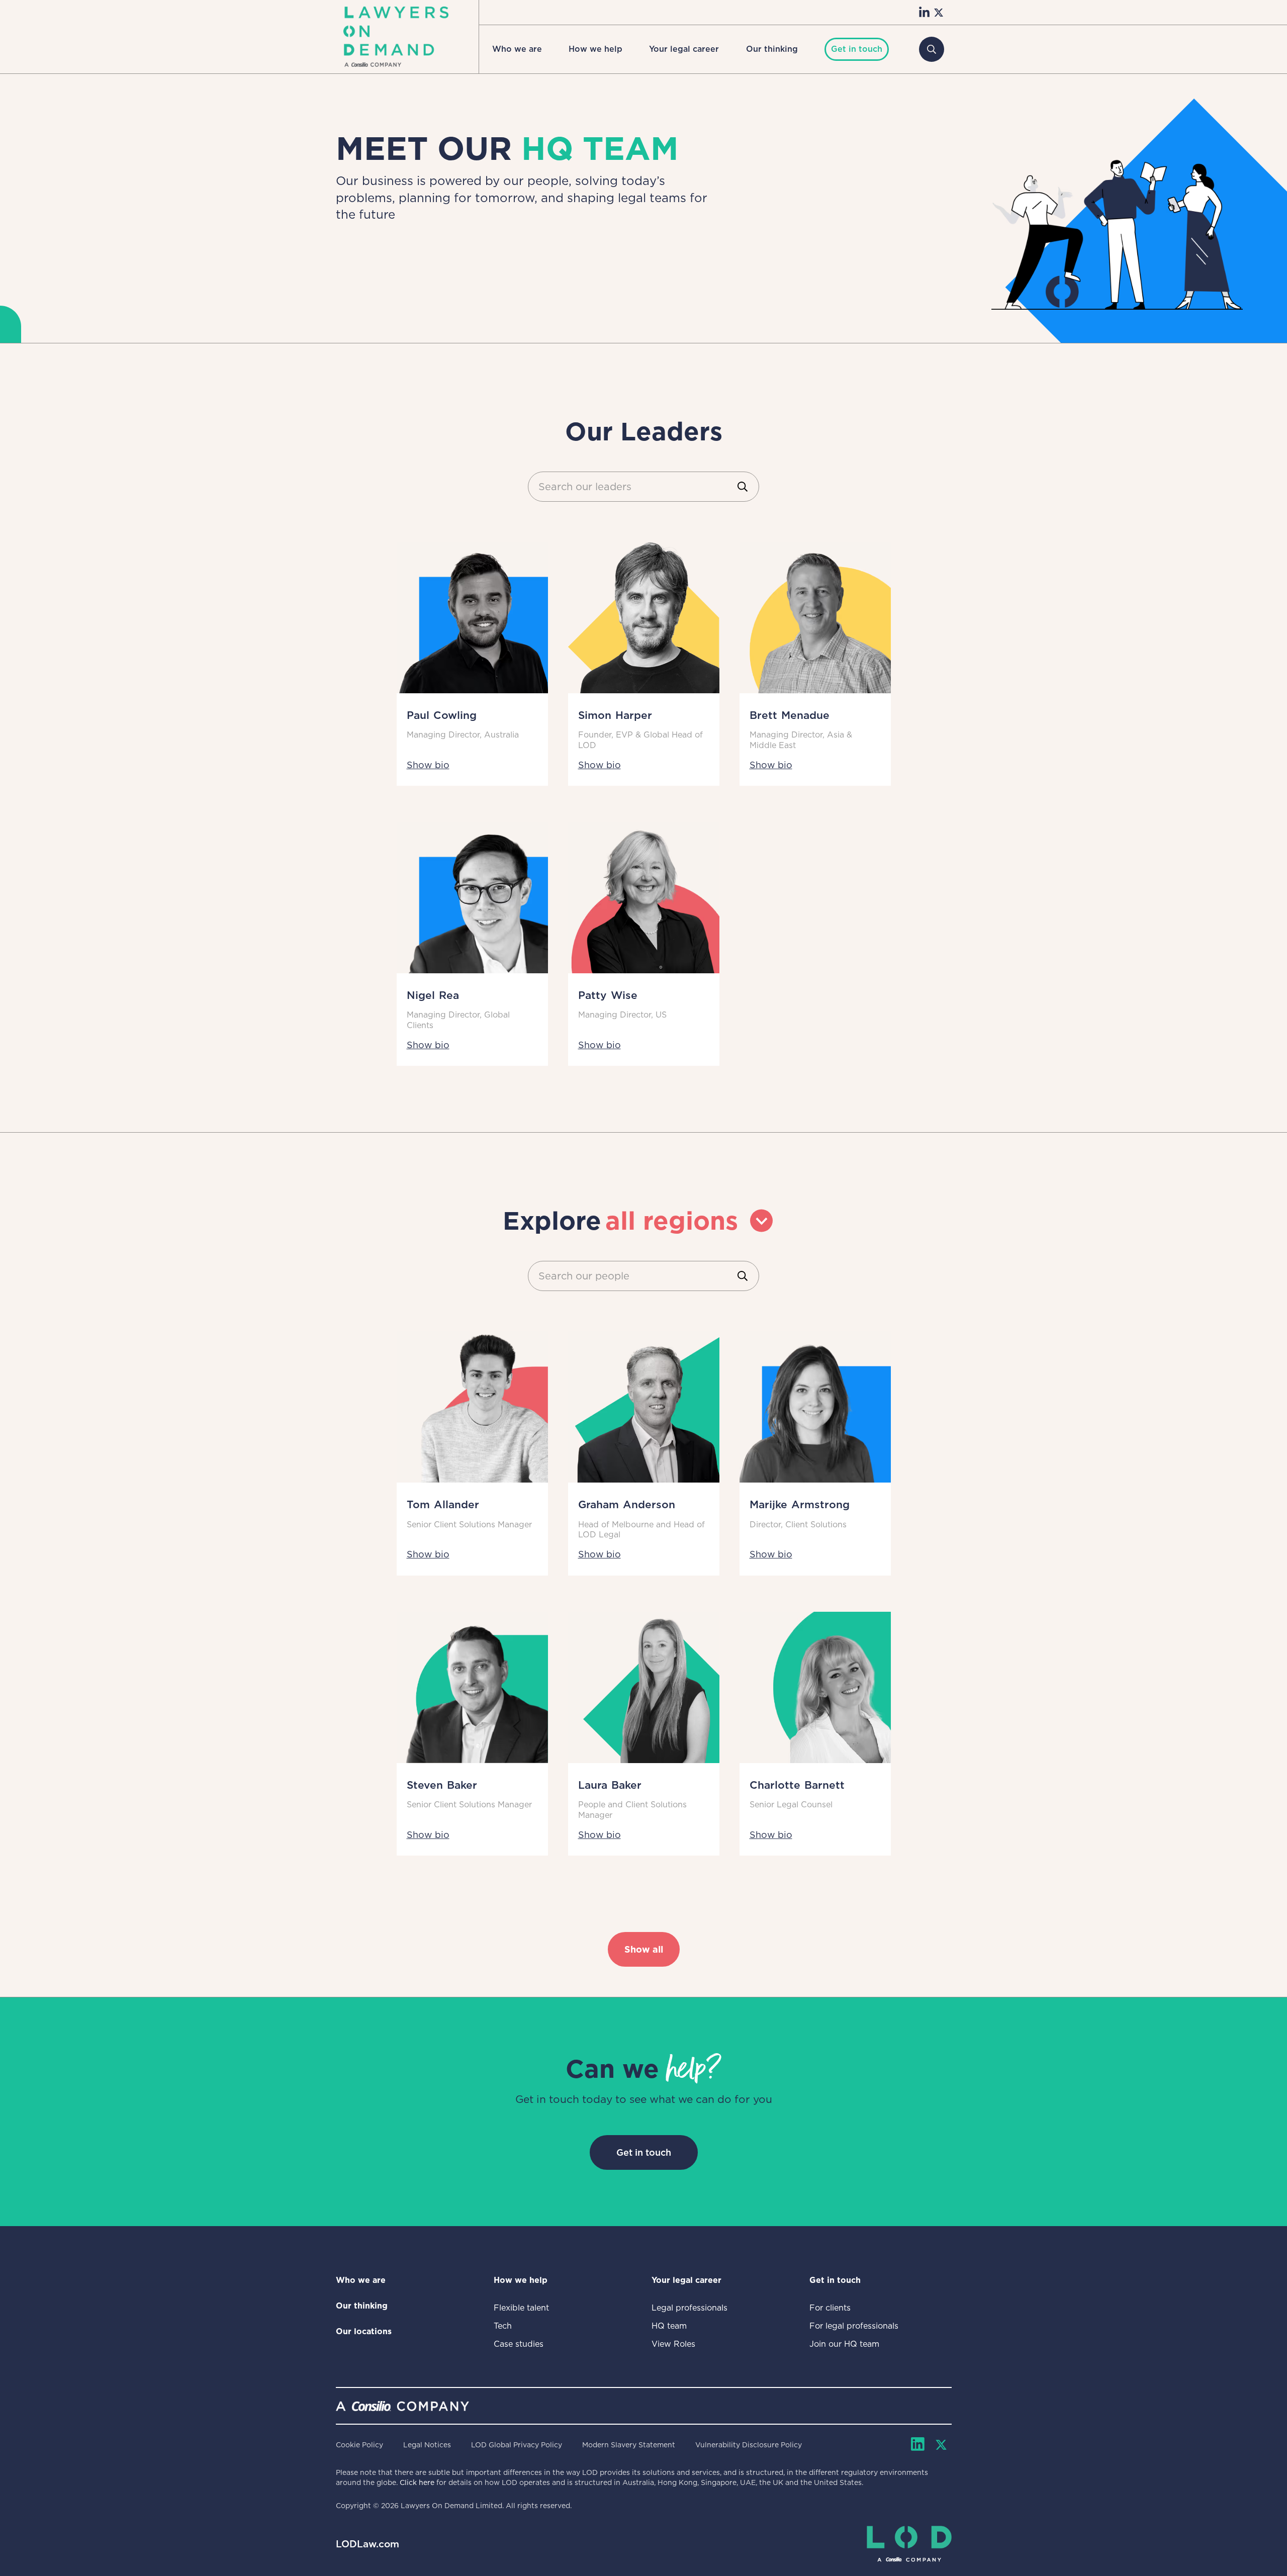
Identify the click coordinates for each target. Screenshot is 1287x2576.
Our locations (364, 2331)
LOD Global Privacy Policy (517, 2445)
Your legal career (684, 49)
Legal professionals (690, 2308)
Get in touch (644, 2152)
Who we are (517, 49)
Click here (417, 2482)
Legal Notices (427, 2445)
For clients (830, 2308)
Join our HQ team (844, 2344)
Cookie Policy (359, 2445)
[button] (517, 49)
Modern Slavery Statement (629, 2445)
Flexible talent (521, 2308)
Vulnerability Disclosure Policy (749, 2445)
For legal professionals (854, 2326)
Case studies (519, 2344)
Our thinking (772, 49)
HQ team (669, 2326)
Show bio (428, 765)
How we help (595, 49)
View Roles (673, 2344)
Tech (503, 2326)
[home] (396, 37)
